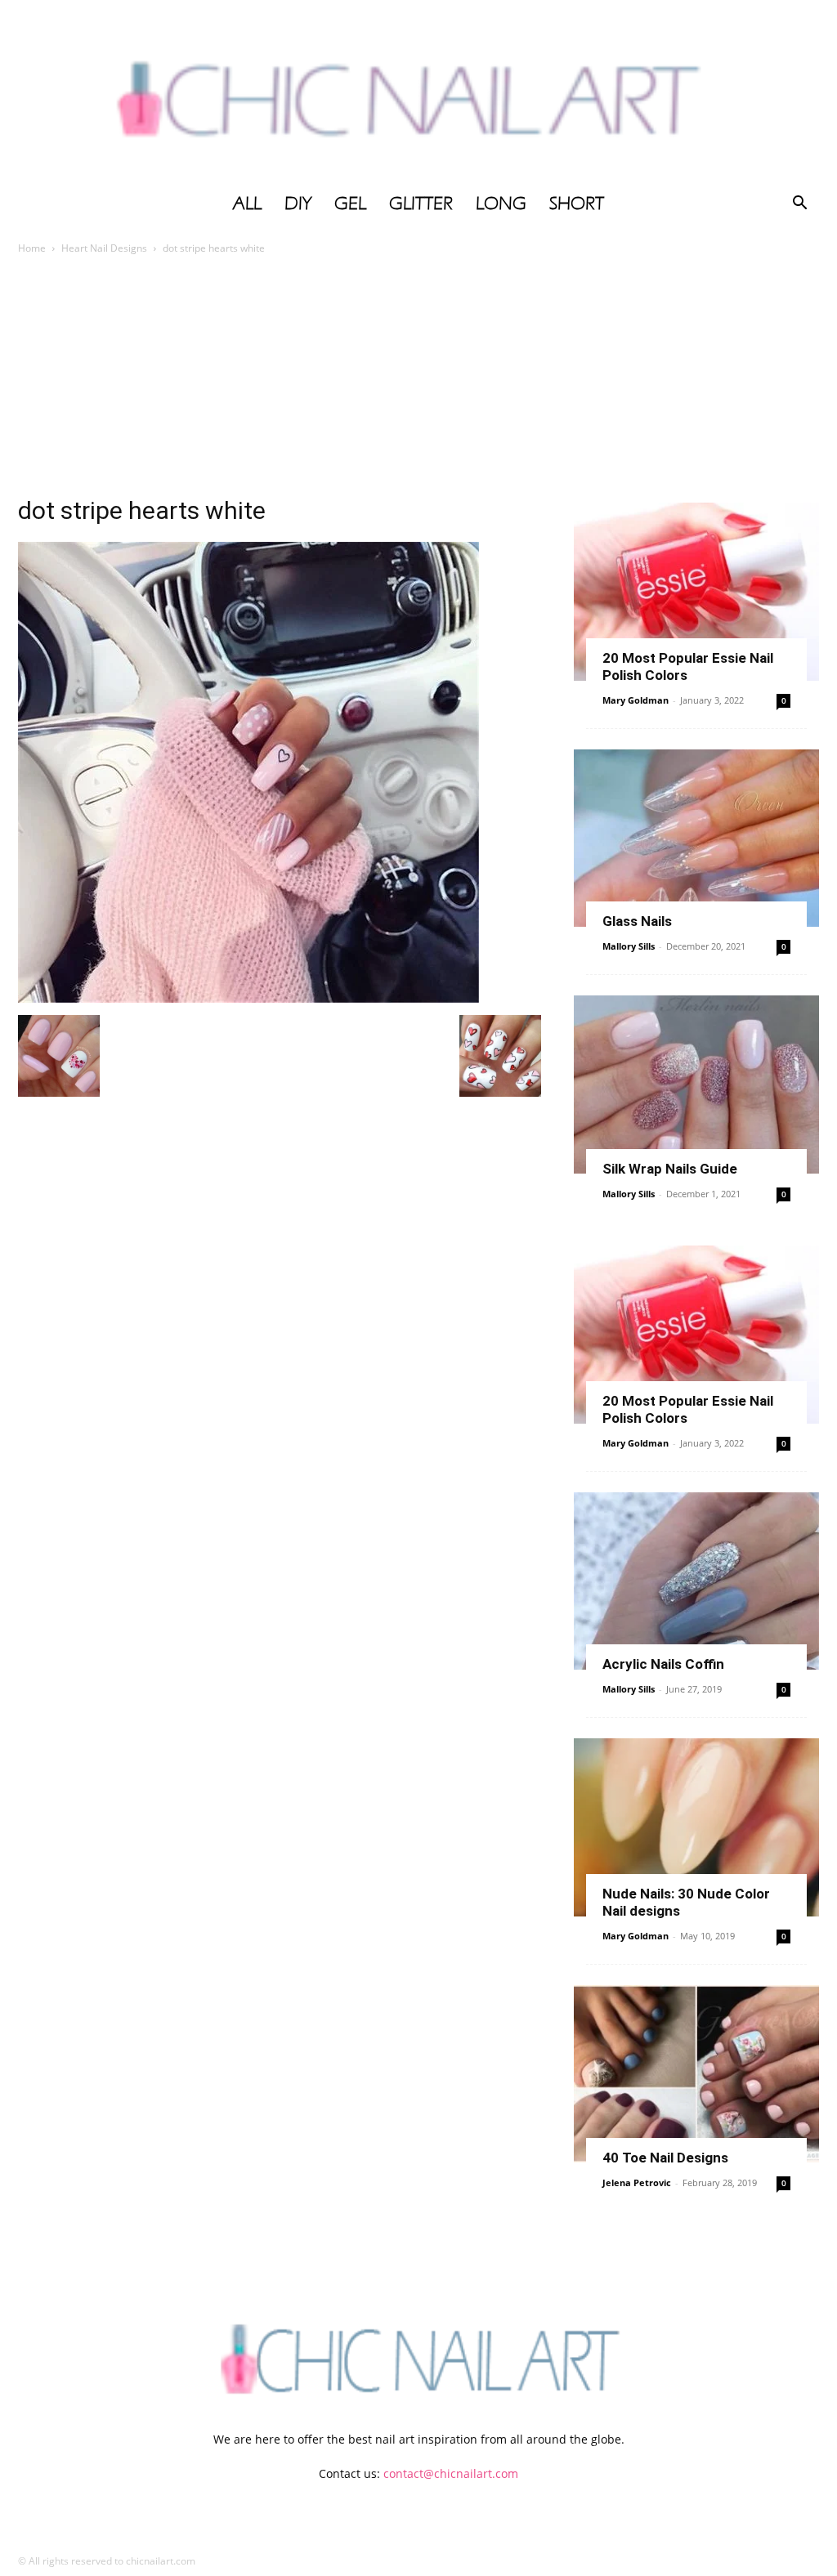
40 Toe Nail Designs (665, 2158)
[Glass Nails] (696, 839)
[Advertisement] (418, 380)
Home (32, 248)
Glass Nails (637, 921)
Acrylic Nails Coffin (663, 1664)
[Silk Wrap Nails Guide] (696, 1085)
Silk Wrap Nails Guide (670, 1169)
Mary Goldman (636, 700)
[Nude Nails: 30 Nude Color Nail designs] (696, 1827)
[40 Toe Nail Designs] (696, 2074)
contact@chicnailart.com (451, 2473)
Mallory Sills (629, 946)
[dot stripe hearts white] (248, 998)
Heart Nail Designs (104, 248)
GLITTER (421, 203)
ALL (247, 203)
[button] (799, 205)
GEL (350, 203)
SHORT (577, 203)
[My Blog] (418, 92)
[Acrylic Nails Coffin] (696, 1581)
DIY (298, 203)
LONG (501, 203)
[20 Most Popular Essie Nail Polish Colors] (696, 592)
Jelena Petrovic (637, 2182)
